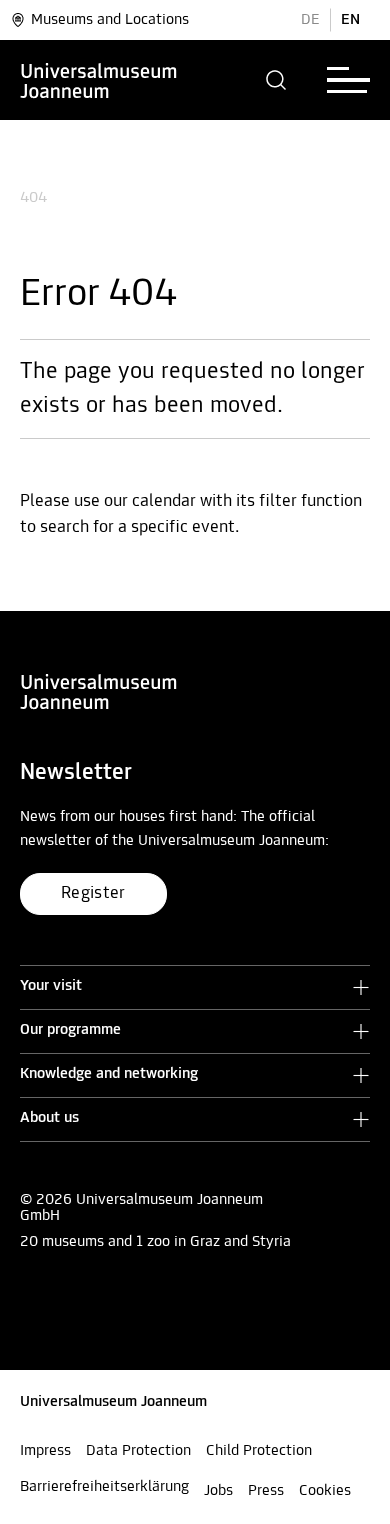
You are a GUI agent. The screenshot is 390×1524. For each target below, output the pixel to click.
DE (310, 20)
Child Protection (259, 1451)
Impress (45, 1451)
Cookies (325, 1491)
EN (350, 20)
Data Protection (138, 1451)
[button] (276, 80)
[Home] (99, 80)
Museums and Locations (110, 20)
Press (266, 1491)
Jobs (218, 1491)
